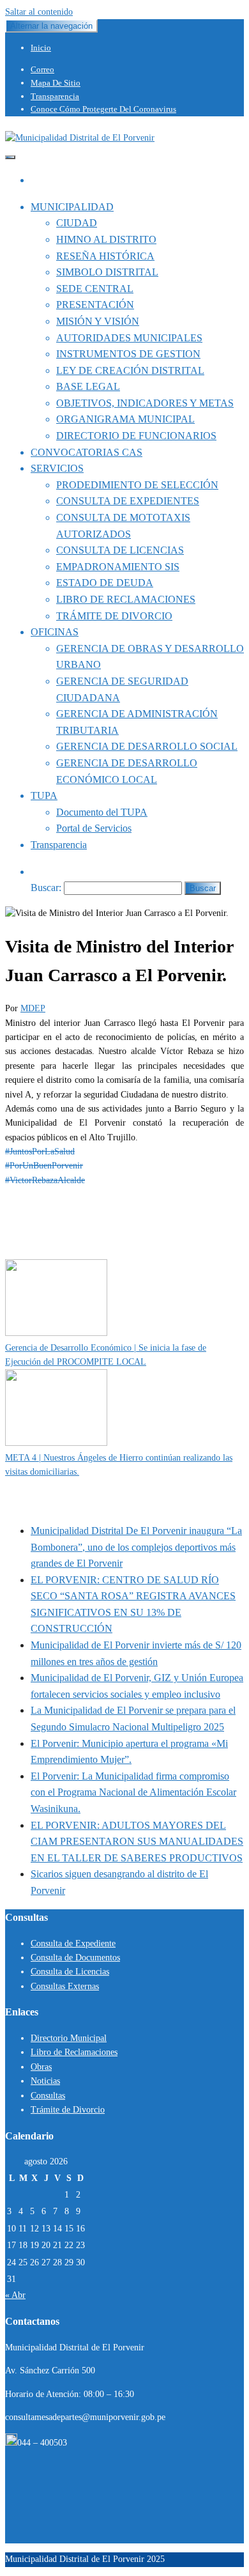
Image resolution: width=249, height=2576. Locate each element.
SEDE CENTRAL (95, 289)
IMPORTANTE (68, 1252)
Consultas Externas (65, 1986)
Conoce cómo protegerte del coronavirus (103, 109)
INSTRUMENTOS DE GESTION (128, 354)
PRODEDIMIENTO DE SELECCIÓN (137, 485)
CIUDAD (77, 223)
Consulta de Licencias (70, 1972)
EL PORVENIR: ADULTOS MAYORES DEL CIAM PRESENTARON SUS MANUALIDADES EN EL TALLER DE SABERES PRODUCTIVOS (137, 1842)
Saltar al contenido (39, 12)
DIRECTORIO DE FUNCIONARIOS (136, 436)
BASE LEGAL (88, 386)
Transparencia (55, 96)
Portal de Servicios (94, 828)
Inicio (41, 48)
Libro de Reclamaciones (74, 2052)
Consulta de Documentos (75, 1958)
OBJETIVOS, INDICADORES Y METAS (145, 403)
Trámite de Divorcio (68, 2110)
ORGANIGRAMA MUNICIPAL (125, 419)
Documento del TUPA (102, 812)
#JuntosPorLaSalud (40, 1152)
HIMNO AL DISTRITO (106, 239)
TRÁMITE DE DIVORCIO (114, 616)
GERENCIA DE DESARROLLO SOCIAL (147, 746)
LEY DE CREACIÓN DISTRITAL (130, 370)
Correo (42, 69)
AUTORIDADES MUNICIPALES (129, 338)
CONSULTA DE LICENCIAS (120, 550)
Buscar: (46, 888)
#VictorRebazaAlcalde (45, 1180)
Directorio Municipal (69, 2038)
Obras (41, 2067)
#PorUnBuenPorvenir (44, 1166)
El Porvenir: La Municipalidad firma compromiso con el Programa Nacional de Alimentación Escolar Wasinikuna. (133, 1792)
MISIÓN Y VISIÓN (98, 321)
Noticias (45, 2081)
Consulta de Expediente (73, 1944)
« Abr (15, 2295)
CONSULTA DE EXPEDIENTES (128, 501)
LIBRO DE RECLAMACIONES (126, 599)
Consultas (48, 2096)
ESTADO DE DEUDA (105, 583)
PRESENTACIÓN (95, 305)
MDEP (33, 1008)
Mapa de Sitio (56, 83)
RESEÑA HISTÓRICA (105, 256)
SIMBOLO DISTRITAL (107, 272)
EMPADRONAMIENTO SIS (118, 567)
